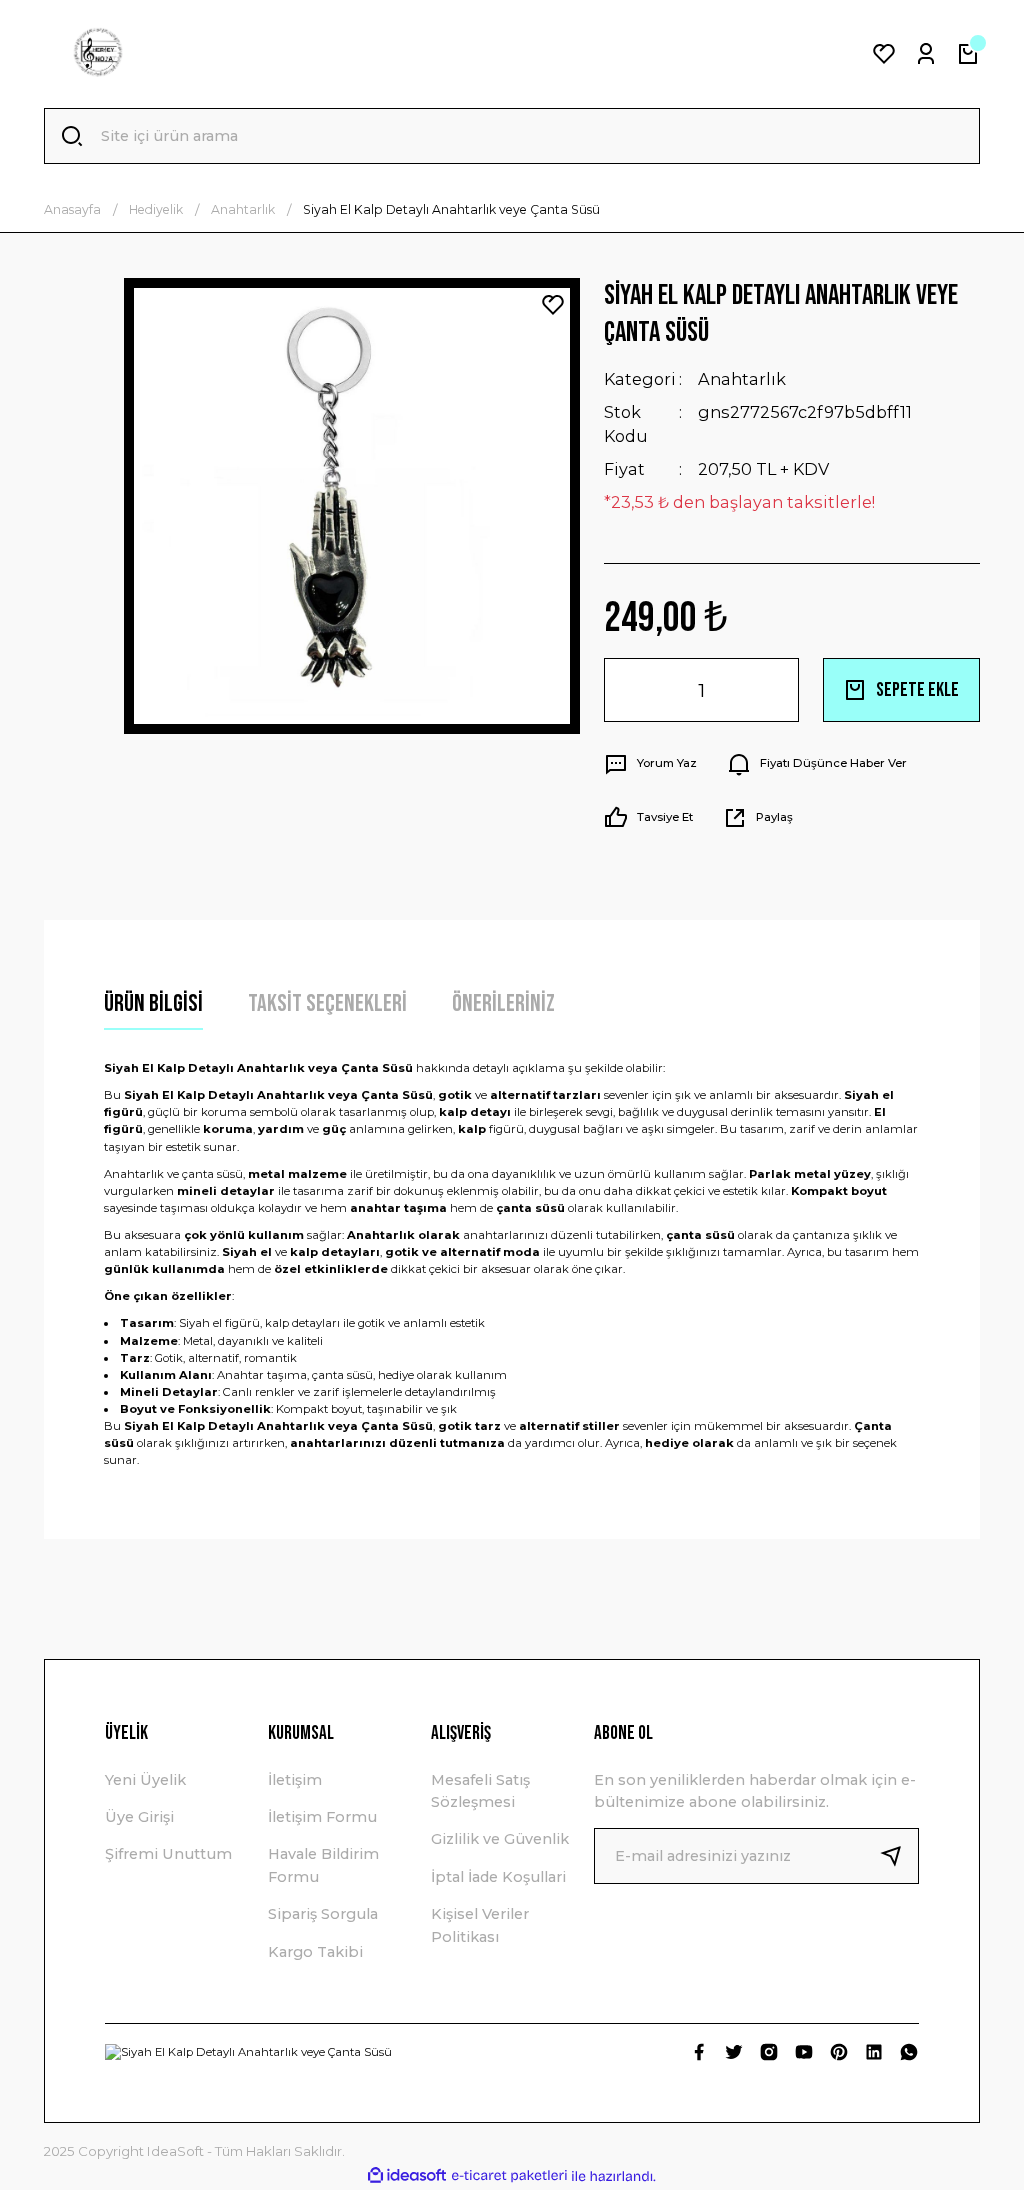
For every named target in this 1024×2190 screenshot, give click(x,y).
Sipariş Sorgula (323, 1914)
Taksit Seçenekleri (327, 1003)
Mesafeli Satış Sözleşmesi (480, 1791)
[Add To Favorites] (553, 305)
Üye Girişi (139, 1817)
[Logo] (98, 54)
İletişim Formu (322, 1817)
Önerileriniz (503, 1003)
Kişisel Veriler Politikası (480, 1925)
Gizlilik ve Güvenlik (500, 1839)
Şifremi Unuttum (168, 1854)
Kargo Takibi (315, 1952)
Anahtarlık (742, 379)
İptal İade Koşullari (498, 1877)
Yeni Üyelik (145, 1780)
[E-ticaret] (509, 2176)
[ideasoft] (407, 2176)
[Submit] (899, 1856)
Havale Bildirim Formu (323, 1865)
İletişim (295, 1780)
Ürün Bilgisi (153, 1003)
